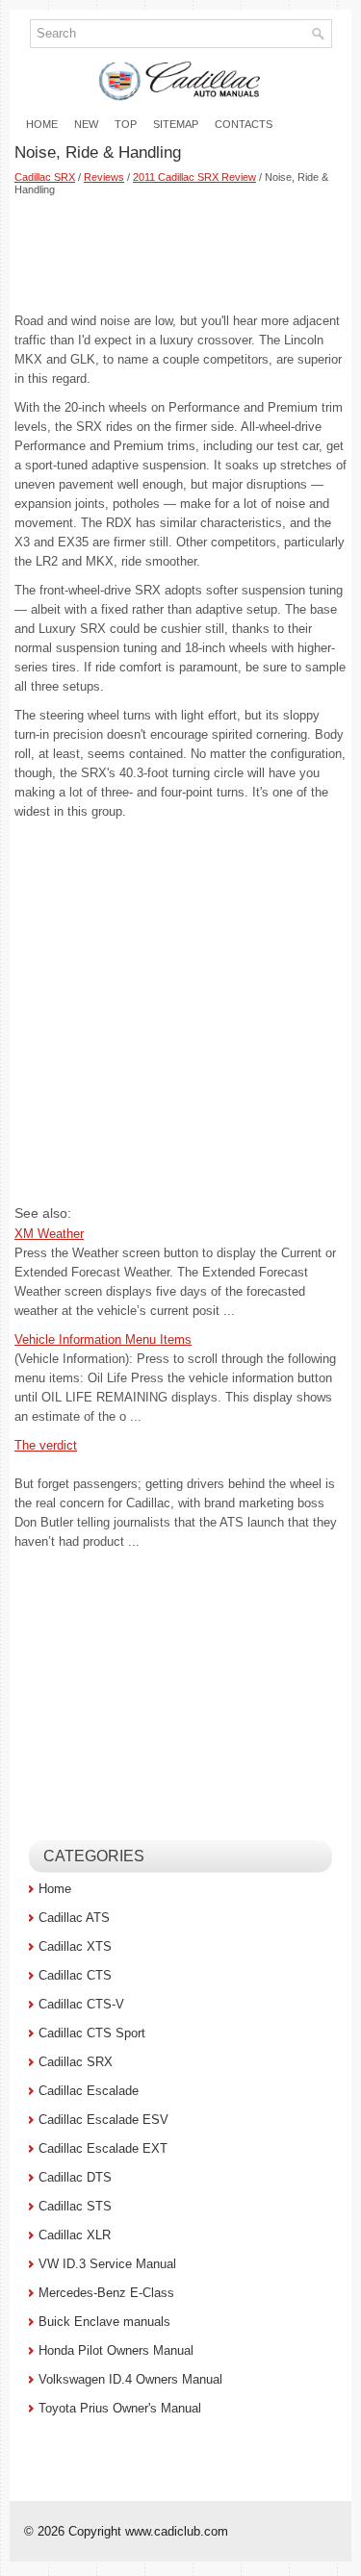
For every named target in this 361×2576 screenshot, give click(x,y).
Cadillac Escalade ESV (103, 2120)
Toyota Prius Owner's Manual (120, 2408)
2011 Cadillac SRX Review (194, 177)
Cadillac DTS (75, 2177)
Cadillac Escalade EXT (103, 2148)
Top (126, 124)
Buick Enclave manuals (104, 2322)
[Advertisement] (180, 254)
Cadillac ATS (74, 1918)
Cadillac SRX (45, 177)
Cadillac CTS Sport (92, 2033)
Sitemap (176, 124)
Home (42, 124)
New (86, 124)
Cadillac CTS (75, 1975)
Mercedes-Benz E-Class (106, 2293)
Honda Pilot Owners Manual (116, 2350)
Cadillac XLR (75, 2235)
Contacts (244, 124)
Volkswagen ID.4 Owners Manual (130, 2379)
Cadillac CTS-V (81, 2004)
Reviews (104, 177)
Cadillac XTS (75, 1946)
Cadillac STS (75, 2206)
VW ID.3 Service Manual (107, 2264)
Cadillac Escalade (89, 2091)
